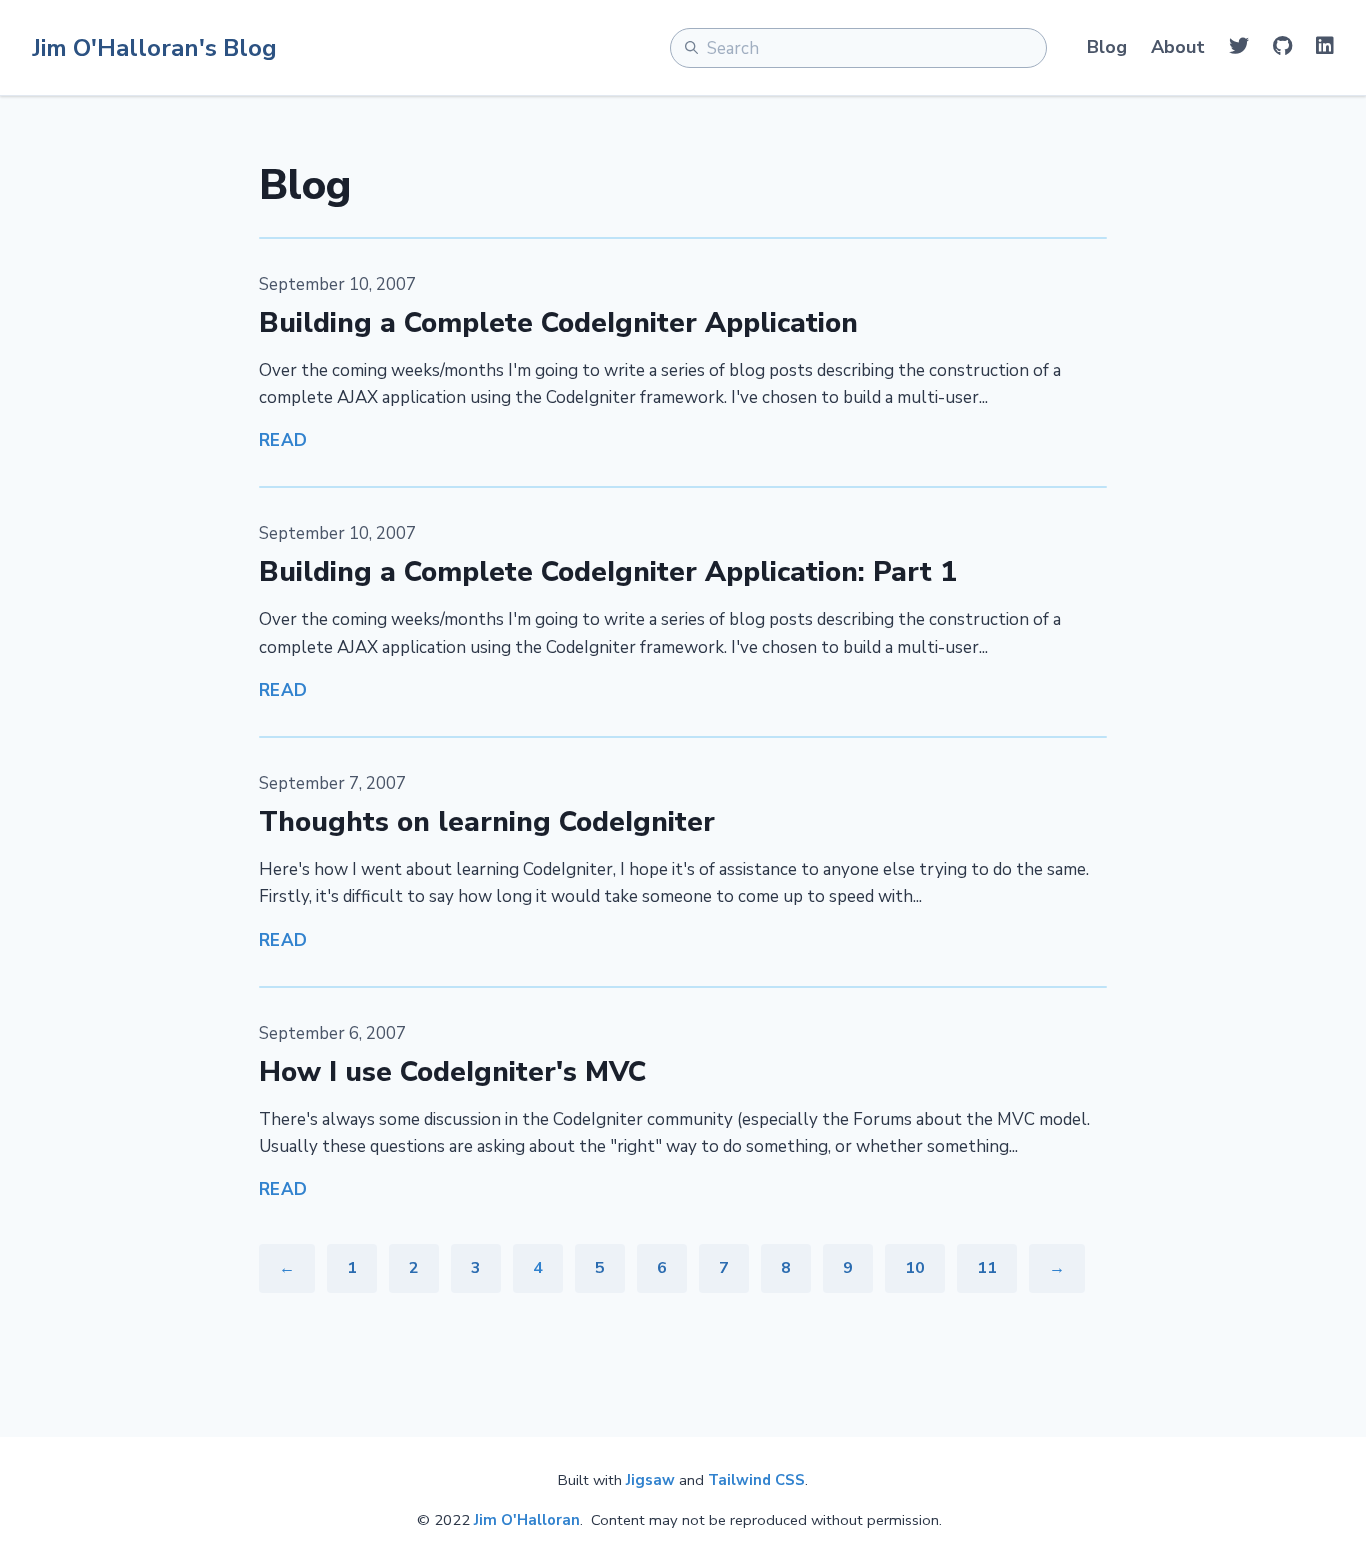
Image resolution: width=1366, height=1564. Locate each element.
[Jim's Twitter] (1239, 47)
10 (915, 1268)
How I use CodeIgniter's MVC (452, 1072)
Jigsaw (650, 1480)
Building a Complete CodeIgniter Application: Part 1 (608, 572)
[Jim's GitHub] (1282, 47)
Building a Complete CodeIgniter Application (558, 323)
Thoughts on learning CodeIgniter (487, 822)
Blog (1107, 47)
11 (987, 1268)
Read (283, 440)
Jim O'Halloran (527, 1520)
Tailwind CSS (756, 1480)
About (1178, 47)
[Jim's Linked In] (1325, 47)
